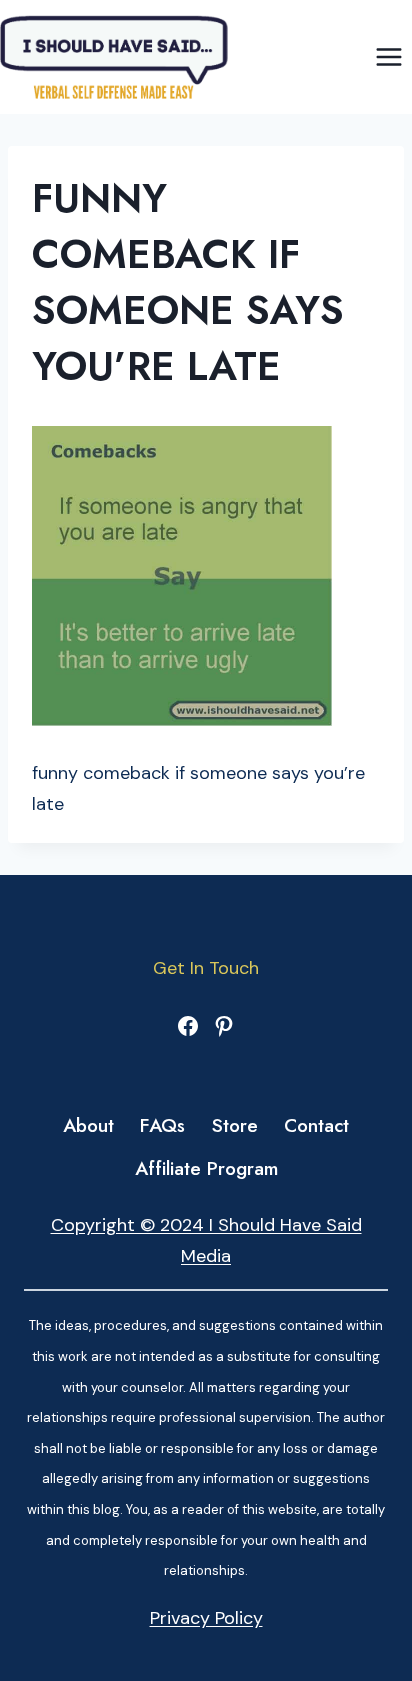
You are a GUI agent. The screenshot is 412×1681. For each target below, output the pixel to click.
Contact (316, 1125)
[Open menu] (388, 56)
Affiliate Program (206, 1168)
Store (235, 1125)
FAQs (162, 1125)
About (88, 1125)
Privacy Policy (206, 1618)
